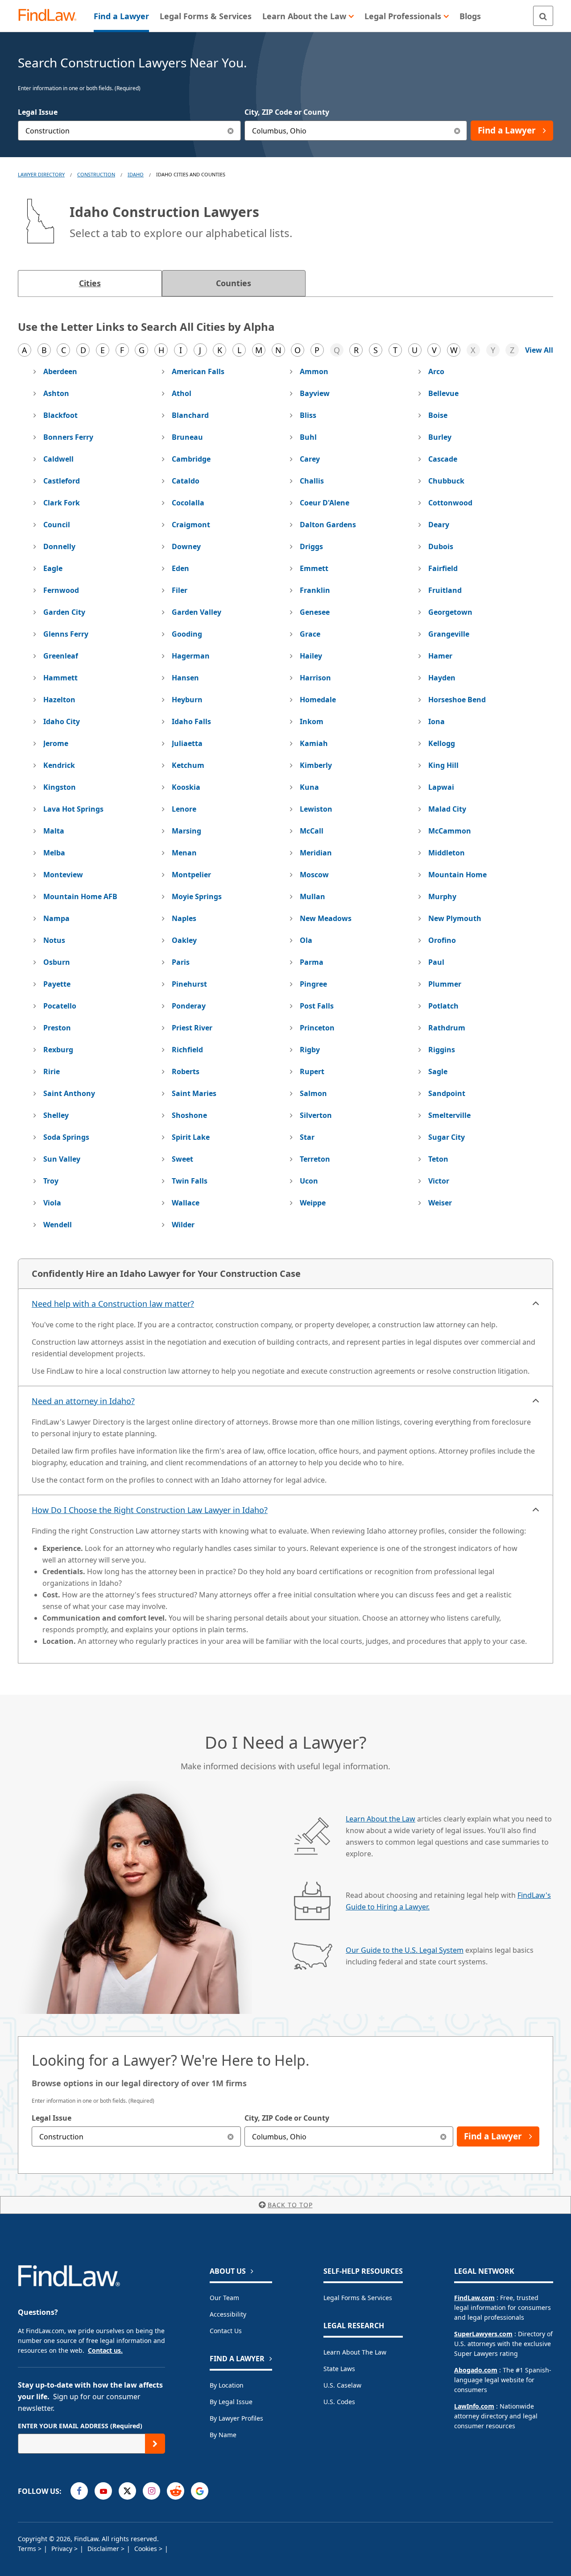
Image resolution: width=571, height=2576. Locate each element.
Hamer (440, 656)
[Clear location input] (457, 131)
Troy (51, 1181)
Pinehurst (189, 984)
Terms (28, 2549)
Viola (52, 1203)
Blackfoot (60, 415)
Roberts (186, 1071)
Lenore (184, 809)
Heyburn (187, 700)
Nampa (56, 918)
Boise (438, 415)
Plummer (445, 984)
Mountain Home (457, 875)
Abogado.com (476, 2370)
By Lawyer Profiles (236, 2418)
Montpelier (191, 875)
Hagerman (191, 656)
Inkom (312, 721)
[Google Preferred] (200, 2491)
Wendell (58, 1225)
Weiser (440, 1203)
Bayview (315, 393)
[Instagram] (151, 2491)
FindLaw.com (474, 2298)
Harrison (315, 678)
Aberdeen (60, 371)
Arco (436, 371)
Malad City (447, 809)
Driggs (311, 546)
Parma (312, 962)
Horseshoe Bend (457, 700)
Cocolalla (188, 503)
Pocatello (60, 1006)
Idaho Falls (191, 721)
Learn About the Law (381, 1819)
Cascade (443, 459)
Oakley (184, 940)
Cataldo (186, 481)
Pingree (313, 984)
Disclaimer (104, 2549)
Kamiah (314, 743)
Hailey (311, 656)
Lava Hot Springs (73, 809)
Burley (440, 437)
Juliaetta (187, 743)
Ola (306, 940)
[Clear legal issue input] (231, 131)
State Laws (339, 2369)
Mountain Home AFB (80, 896)
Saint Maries (194, 1093)
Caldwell (58, 459)
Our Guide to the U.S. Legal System (405, 1950)
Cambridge (191, 459)
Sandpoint (447, 1093)
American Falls (198, 371)
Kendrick (59, 765)
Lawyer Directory (41, 174)
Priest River (192, 1028)
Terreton (315, 1159)
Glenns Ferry (66, 634)
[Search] (543, 16)
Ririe (52, 1071)
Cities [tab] (90, 283)
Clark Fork (62, 503)
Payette (57, 984)
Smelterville (449, 1115)
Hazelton (59, 700)
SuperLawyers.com (483, 2334)
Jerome (56, 743)
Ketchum (188, 765)
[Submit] (155, 2444)
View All (539, 350)
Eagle (53, 568)
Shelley (56, 1115)
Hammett (60, 678)
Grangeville (449, 634)
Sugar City (447, 1137)
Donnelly (59, 546)
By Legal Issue (231, 2402)
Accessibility (228, 2314)
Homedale (318, 700)
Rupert (312, 1071)
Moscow (314, 875)
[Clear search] (231, 2136)
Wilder (183, 1225)
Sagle (438, 1071)
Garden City (64, 612)
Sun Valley (62, 1159)
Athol (182, 393)
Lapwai (441, 787)
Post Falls (317, 1006)
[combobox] (129, 131)
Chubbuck (446, 481)
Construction (96, 174)
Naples (184, 918)
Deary (439, 525)
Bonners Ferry (68, 437)
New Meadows (326, 918)
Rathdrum (447, 1028)
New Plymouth (455, 918)
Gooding (187, 634)
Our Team (224, 2298)
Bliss (308, 415)
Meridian (316, 853)
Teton (438, 1159)
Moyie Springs (197, 896)
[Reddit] (176, 2491)
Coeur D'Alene (325, 503)
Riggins (442, 1050)
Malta (54, 831)
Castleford (62, 481)
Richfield (187, 1050)
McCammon (450, 831)
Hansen (185, 678)
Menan (184, 853)
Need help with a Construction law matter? (113, 1304)
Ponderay (189, 1006)
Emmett (314, 568)
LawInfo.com (474, 2406)
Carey (310, 459)
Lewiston (316, 809)
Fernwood (61, 590)
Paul (436, 962)
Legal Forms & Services (358, 2298)
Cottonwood (450, 503)
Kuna (309, 787)
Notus (54, 940)
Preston (57, 1028)
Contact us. (105, 2350)
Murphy (442, 896)
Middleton (447, 853)
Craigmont (191, 525)
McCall (312, 831)
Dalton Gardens (328, 525)
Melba (54, 853)
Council (57, 525)
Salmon (313, 1093)
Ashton (56, 393)
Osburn (57, 962)
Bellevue (443, 393)
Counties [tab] (234, 283)
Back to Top (290, 2205)
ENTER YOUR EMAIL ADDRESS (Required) (80, 2426)
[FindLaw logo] (51, 16)
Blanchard (190, 415)
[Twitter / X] (127, 2491)
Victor (439, 1181)
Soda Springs (66, 1137)
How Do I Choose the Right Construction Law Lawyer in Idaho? (150, 1510)
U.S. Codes (339, 2402)
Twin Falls (190, 1181)
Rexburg (58, 1050)
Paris (181, 962)
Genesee (315, 612)
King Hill (443, 765)
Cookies (147, 2549)
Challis (312, 481)
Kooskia (186, 787)
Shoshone (189, 1115)
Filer (180, 590)
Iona (437, 721)
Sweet (182, 1159)
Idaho (136, 174)
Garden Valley (197, 612)
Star (307, 1137)
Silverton (316, 1115)
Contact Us (226, 2331)
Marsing (186, 831)
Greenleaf (61, 656)
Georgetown (450, 612)
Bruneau (187, 437)
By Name (223, 2435)
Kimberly (316, 765)
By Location (227, 2385)
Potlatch (443, 1006)
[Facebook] (79, 2491)
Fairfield (443, 568)
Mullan (312, 896)
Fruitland (445, 590)
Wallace (186, 1203)
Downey (186, 546)
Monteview (63, 875)
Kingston (60, 787)
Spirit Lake (191, 1137)
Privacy (63, 2549)
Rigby (310, 1050)
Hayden (442, 678)
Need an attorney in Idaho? (83, 1401)
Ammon (314, 371)
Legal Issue (38, 112)
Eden (180, 568)
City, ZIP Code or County (287, 112)
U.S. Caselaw (342, 2385)
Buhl (308, 437)
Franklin (315, 590)
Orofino (442, 940)
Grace (310, 634)
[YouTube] (103, 2491)
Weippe (313, 1203)
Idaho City (62, 721)
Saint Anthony (69, 1093)
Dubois (441, 546)
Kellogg (442, 743)
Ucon (309, 1181)
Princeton (317, 1028)
